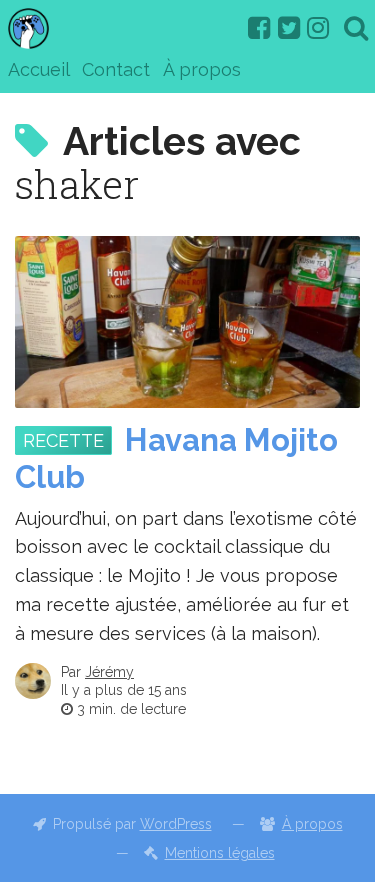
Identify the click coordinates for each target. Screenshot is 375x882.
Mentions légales (220, 853)
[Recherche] (356, 28)
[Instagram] (318, 28)
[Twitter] (289, 28)
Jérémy (109, 672)
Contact (116, 69)
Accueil (39, 69)
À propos (202, 69)
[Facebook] (259, 28)
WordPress (176, 824)
